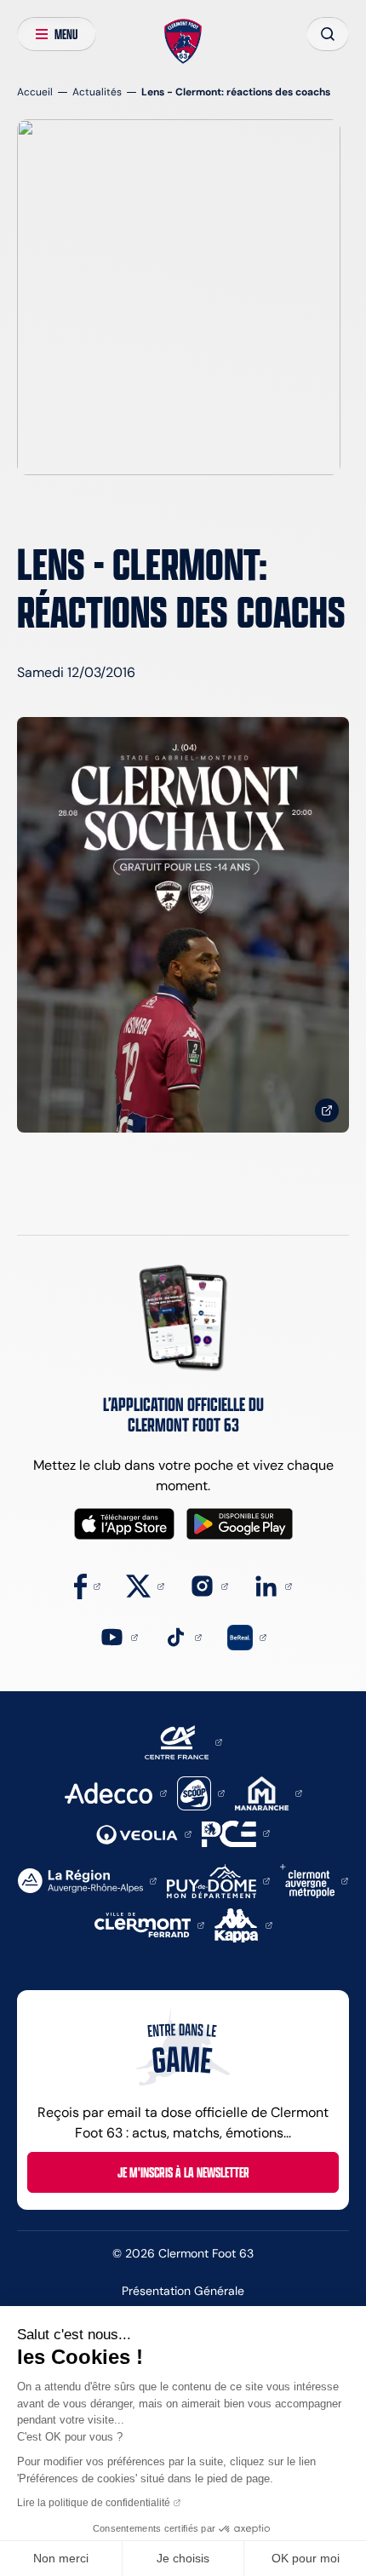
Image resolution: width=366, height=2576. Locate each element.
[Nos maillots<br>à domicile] (183, 925)
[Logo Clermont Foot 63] (183, 42)
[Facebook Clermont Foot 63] (87, 1585)
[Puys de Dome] (218, 1880)
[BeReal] (247, 1636)
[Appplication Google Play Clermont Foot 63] (240, 1524)
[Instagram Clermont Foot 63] (209, 1585)
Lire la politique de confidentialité (94, 2503)
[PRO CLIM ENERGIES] (236, 1832)
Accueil (35, 92)
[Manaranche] (269, 1792)
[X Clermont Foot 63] (145, 1585)
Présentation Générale (183, 2291)
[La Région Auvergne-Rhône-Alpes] (87, 1880)
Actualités (97, 92)
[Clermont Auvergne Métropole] (314, 1880)
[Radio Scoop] (201, 1792)
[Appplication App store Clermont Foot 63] (124, 1524)
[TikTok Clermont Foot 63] (183, 1636)
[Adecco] (115, 1792)
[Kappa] (243, 1924)
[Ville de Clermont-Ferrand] (149, 1924)
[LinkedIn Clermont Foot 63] (273, 1585)
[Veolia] (144, 1833)
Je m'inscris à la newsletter (183, 2172)
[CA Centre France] (183, 1741)
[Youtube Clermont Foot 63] (119, 1636)
